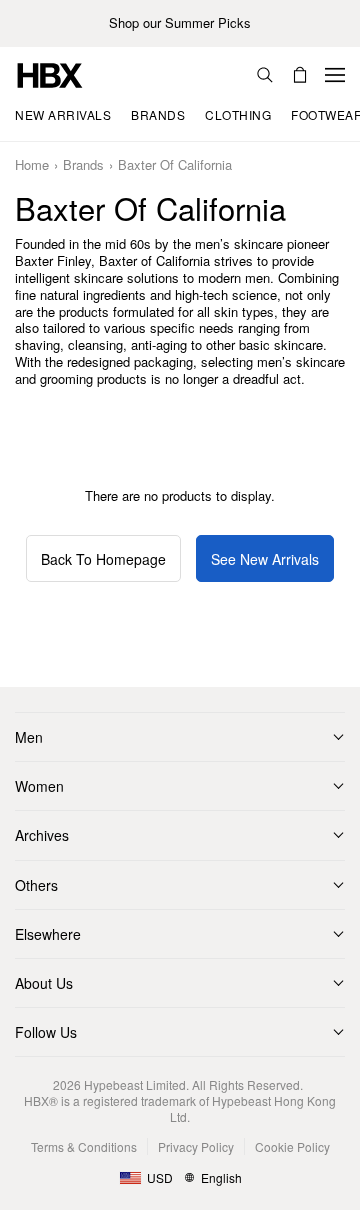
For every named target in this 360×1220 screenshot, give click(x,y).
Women (39, 786)
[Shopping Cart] (300, 75)
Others (36, 885)
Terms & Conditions (84, 1146)
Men (29, 737)
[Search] (265, 75)
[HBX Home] (50, 73)
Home (32, 165)
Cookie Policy (292, 1146)
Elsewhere (48, 934)
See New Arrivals (265, 559)
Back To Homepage (103, 559)
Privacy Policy (196, 1146)
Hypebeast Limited (135, 1084)
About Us (44, 983)
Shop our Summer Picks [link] (180, 23)
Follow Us (46, 1032)
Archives (42, 835)
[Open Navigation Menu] (335, 75)
